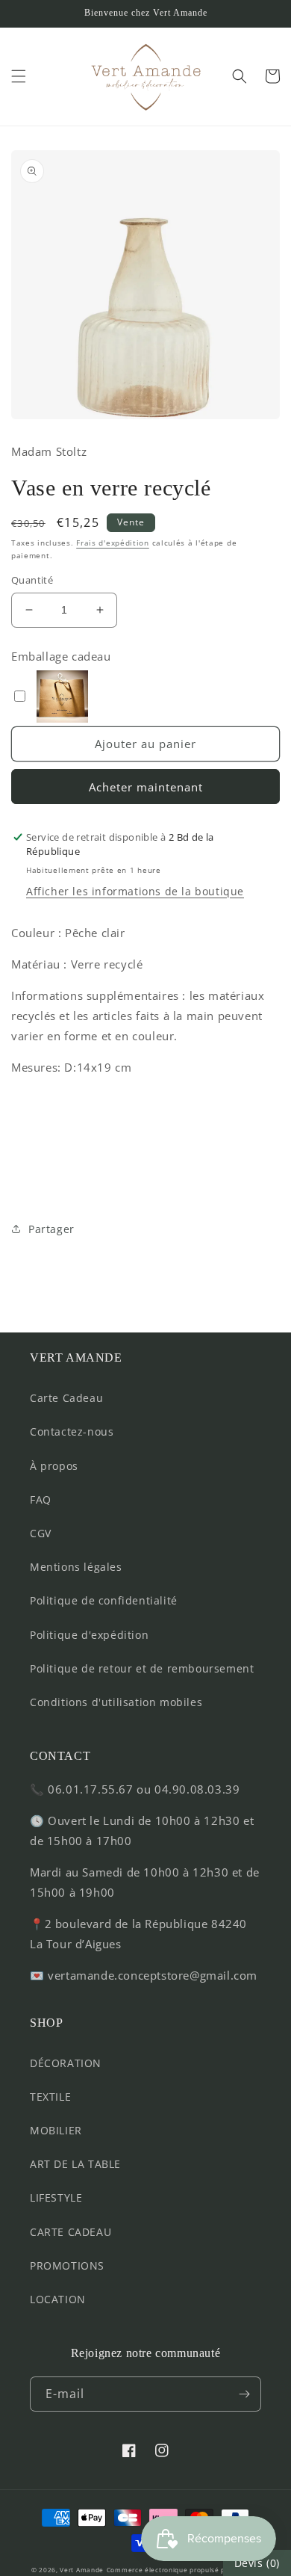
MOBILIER (56, 2130)
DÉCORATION (66, 2063)
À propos (54, 1466)
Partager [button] (51, 1229)
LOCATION (58, 2299)
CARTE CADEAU (71, 2232)
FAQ (41, 1499)
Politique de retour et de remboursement (142, 1668)
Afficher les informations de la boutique (135, 891)
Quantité (32, 580)
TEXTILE (50, 2097)
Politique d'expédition (89, 1635)
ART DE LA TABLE (75, 2164)
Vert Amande (82, 2570)
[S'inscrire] (244, 2394)
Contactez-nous (72, 1431)
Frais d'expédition (113, 543)
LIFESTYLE (56, 2197)
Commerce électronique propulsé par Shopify (183, 2570)
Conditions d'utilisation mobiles (116, 1702)
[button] (19, 76)
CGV (41, 1533)
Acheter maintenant (146, 787)
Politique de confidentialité (104, 1600)
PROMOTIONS (67, 2265)
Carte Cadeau (66, 1398)
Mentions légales (76, 1567)
